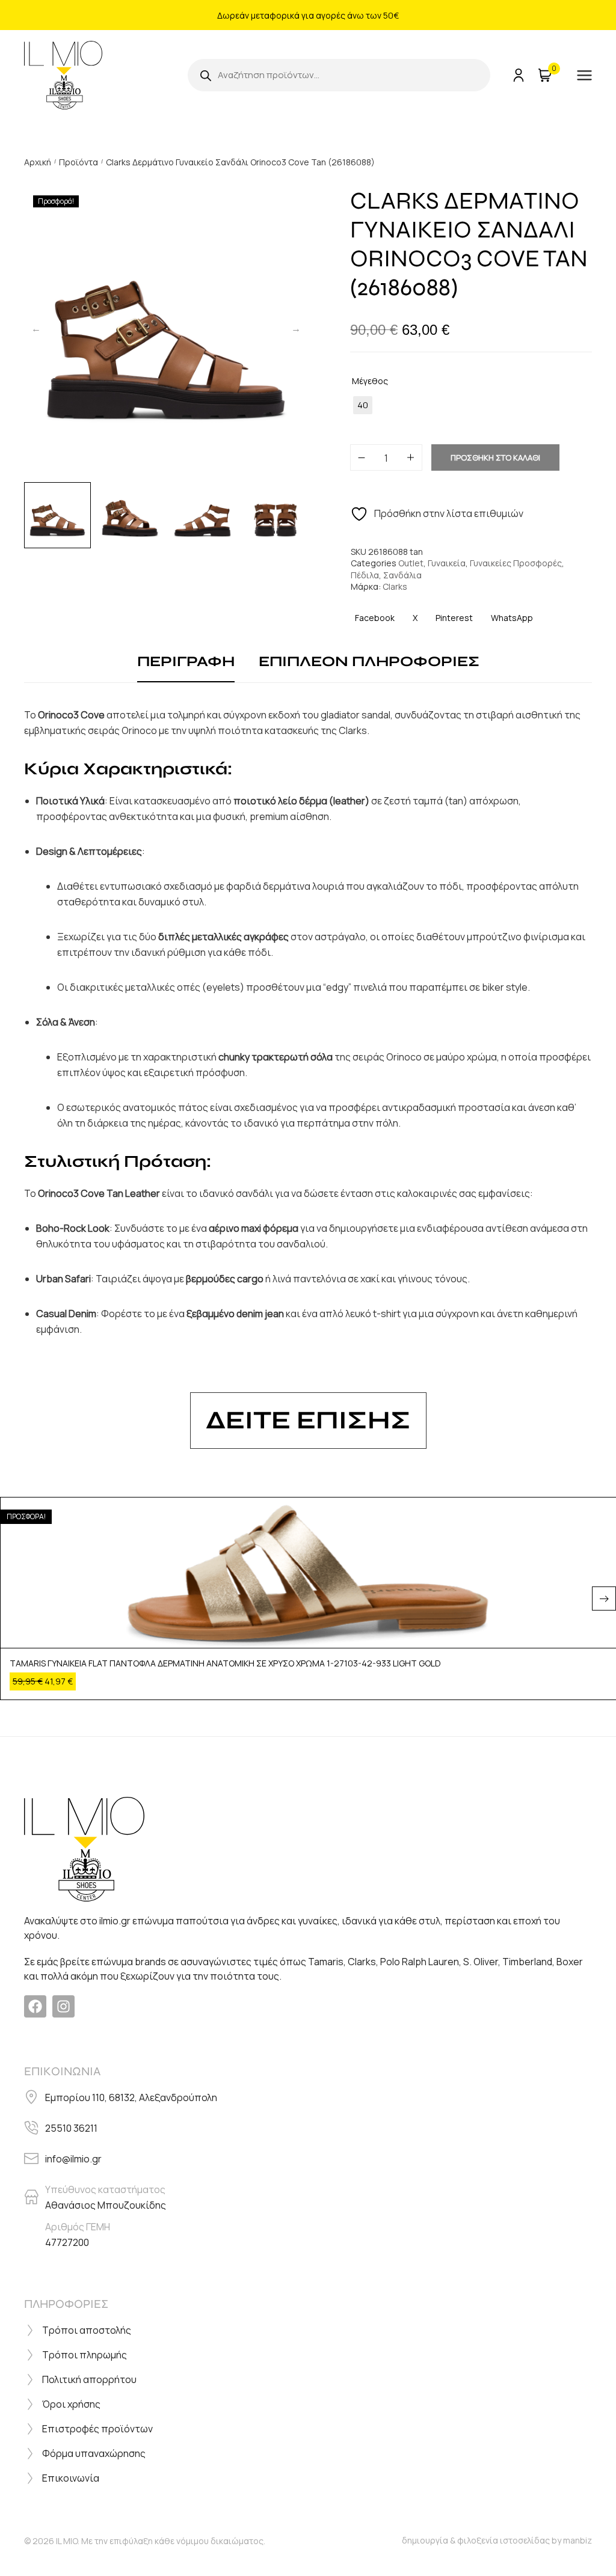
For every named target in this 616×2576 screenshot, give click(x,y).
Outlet (411, 563)
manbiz (577, 2540)
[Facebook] (35, 2006)
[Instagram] (63, 2006)
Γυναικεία (447, 563)
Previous (36, 328)
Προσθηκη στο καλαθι (495, 457)
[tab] (186, 662)
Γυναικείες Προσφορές (516, 563)
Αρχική (38, 162)
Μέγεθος (370, 381)
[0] (544, 75)
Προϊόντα (79, 162)
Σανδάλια (402, 575)
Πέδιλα (365, 575)
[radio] (363, 405)
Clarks (395, 586)
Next (296, 328)
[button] (604, 1599)
